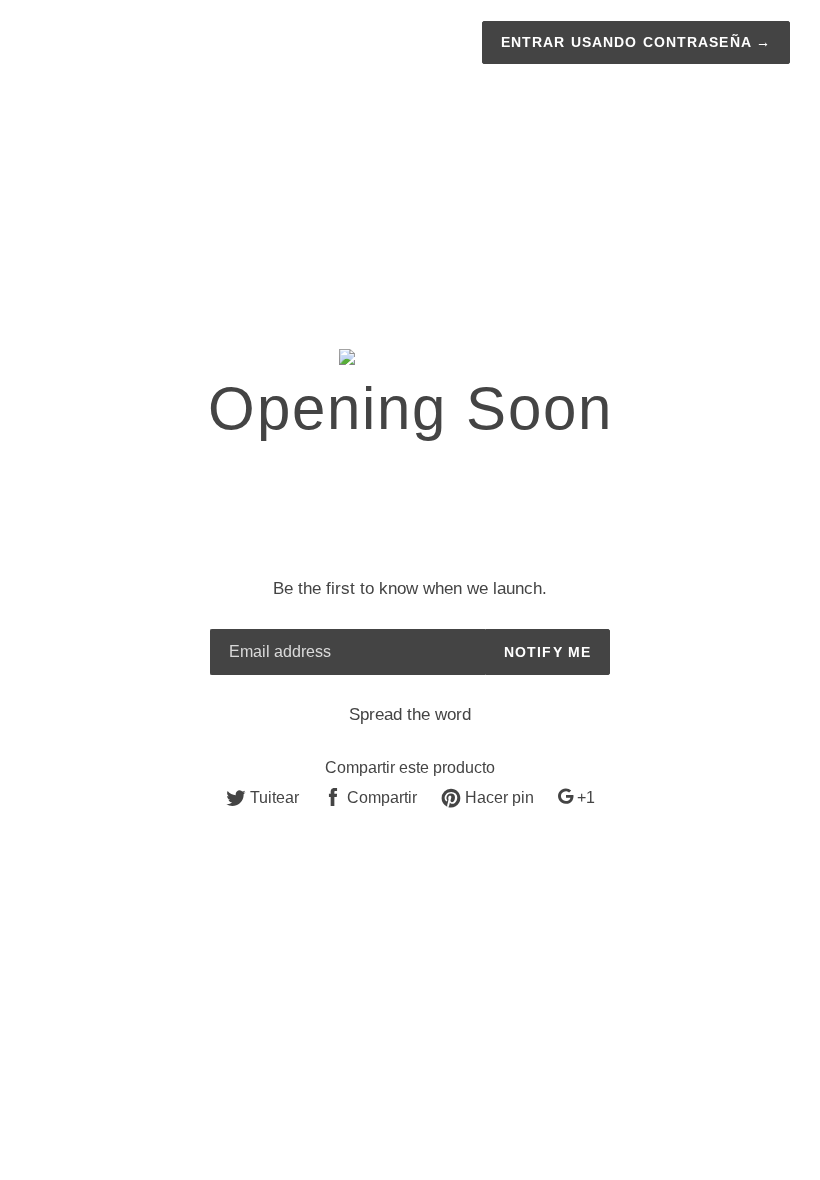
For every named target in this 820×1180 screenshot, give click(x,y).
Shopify (508, 904)
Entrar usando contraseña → (636, 42)
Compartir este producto (410, 767)
